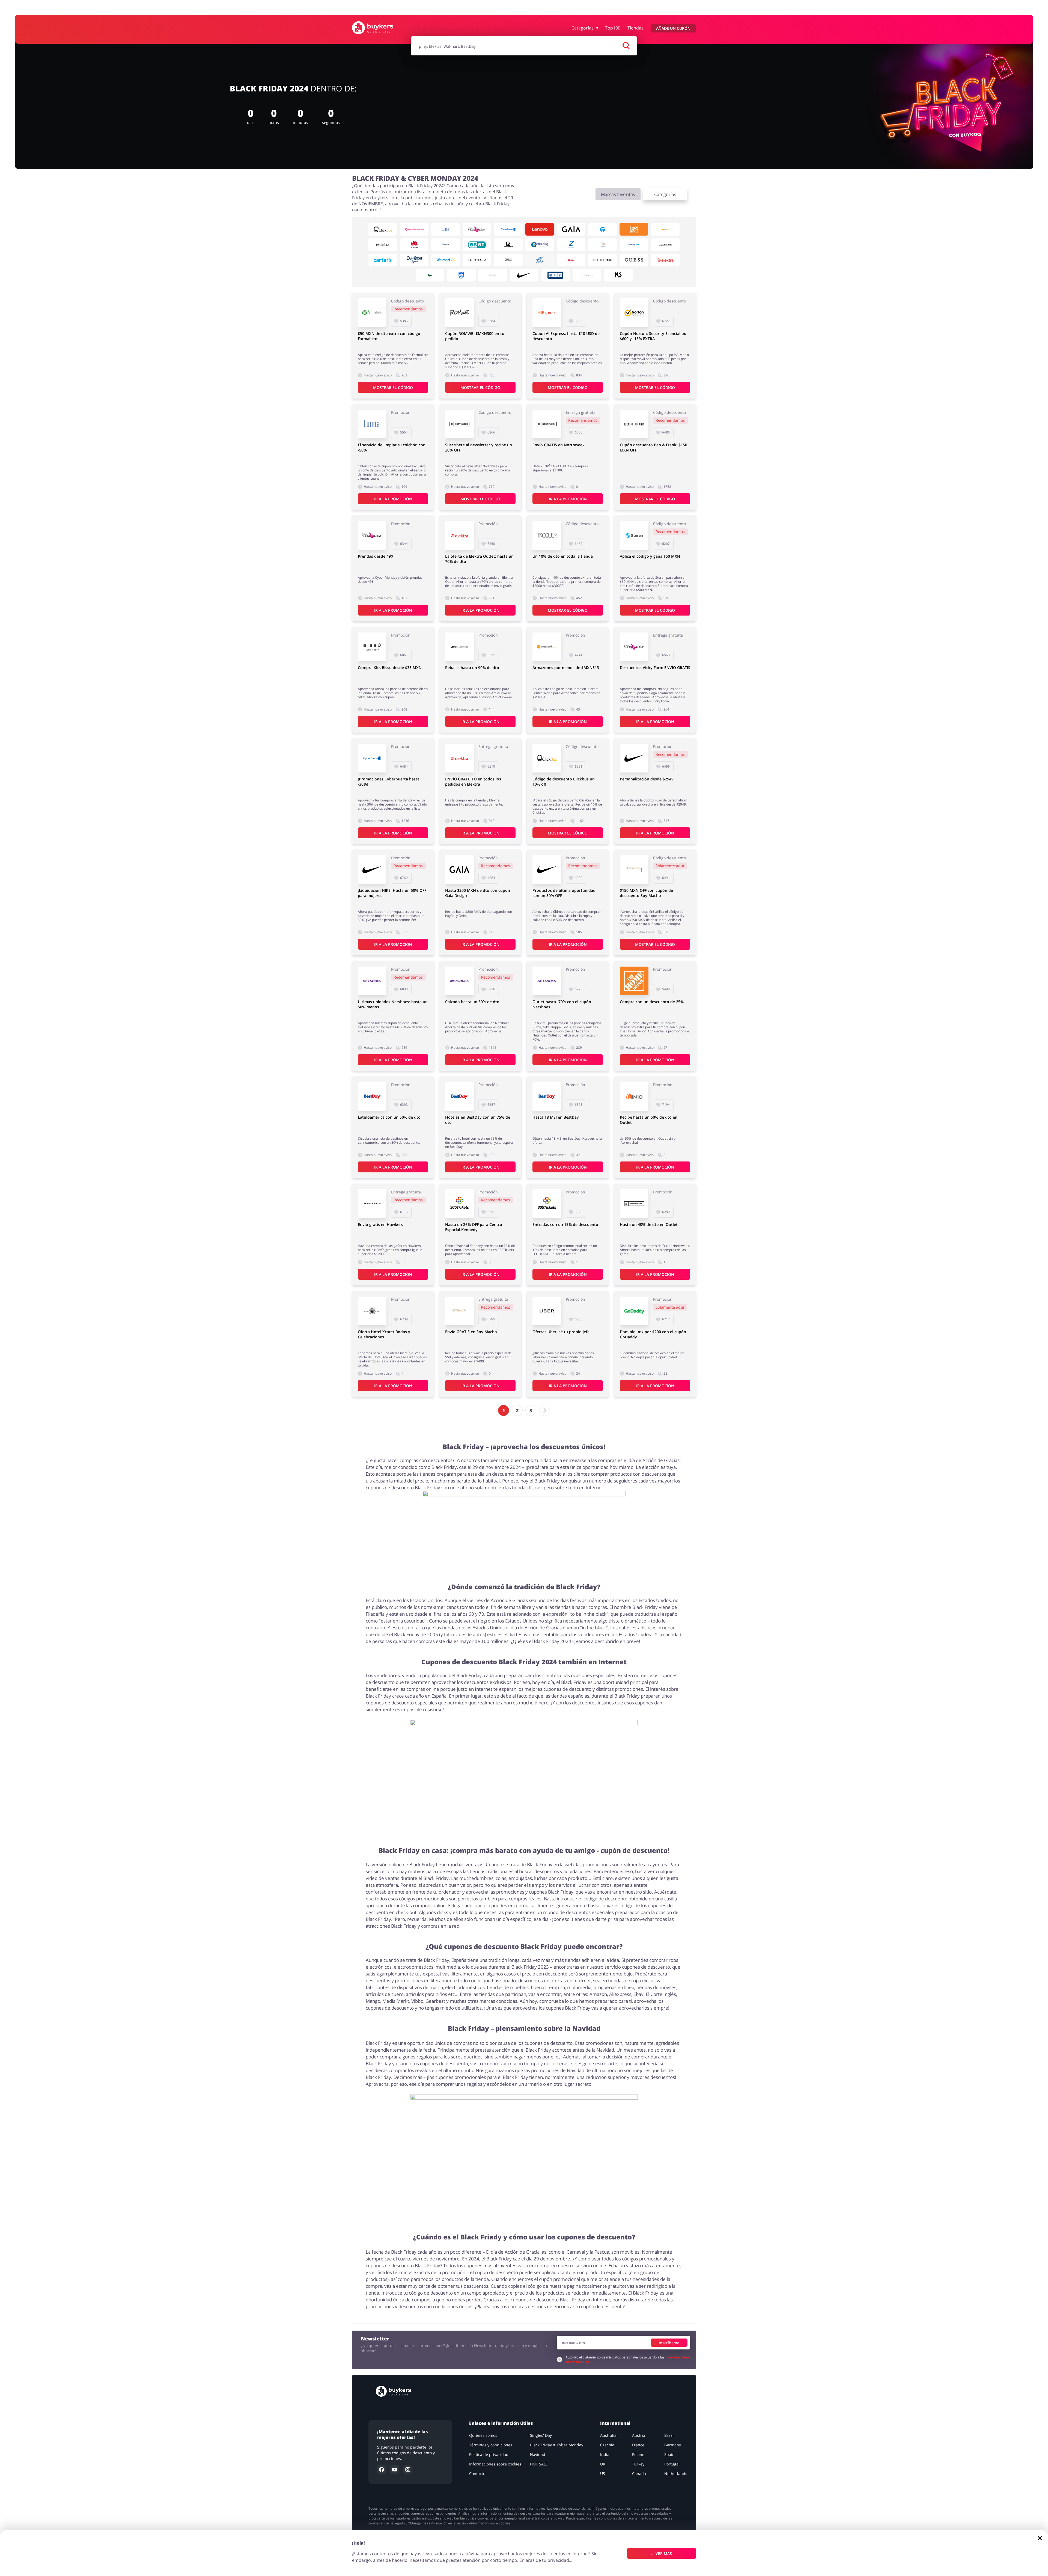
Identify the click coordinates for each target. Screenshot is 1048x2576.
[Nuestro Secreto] (618, 275)
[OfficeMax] (493, 275)
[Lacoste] (430, 275)
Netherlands (676, 2474)
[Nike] (524, 275)
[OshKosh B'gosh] (414, 260)
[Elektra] (665, 260)
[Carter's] (383, 260)
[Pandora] (383, 245)
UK (603, 2464)
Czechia (607, 2445)
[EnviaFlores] (414, 229)
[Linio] (634, 1096)
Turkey (638, 2464)
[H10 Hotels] (556, 275)
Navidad (538, 2454)
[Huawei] (414, 245)
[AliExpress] (547, 313)
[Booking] (634, 245)
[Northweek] (459, 424)
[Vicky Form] (477, 229)
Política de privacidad (489, 2454)
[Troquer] (547, 535)
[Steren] (634, 535)
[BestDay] (372, 1096)
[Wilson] (571, 260)
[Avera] (602, 245)
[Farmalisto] (372, 313)
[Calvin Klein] (665, 245)
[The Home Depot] (634, 229)
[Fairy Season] (508, 260)
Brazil (669, 2435)
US (603, 2474)
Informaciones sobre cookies (495, 2464)
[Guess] (634, 260)
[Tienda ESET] (477, 245)
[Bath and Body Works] (540, 260)
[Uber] (547, 1311)
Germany (673, 2445)
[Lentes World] (665, 229)
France (638, 2445)
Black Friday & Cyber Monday (557, 2445)
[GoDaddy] (634, 1311)
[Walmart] (446, 260)
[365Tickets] (459, 1204)
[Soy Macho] (634, 870)
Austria (639, 2435)
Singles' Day (541, 2435)
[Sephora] (477, 260)
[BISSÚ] (372, 647)
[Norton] (634, 313)
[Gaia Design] (571, 229)
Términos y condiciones (491, 2445)
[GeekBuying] (540, 245)
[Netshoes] (372, 981)
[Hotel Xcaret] (372, 1311)
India (605, 2454)
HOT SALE (539, 2464)
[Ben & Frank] (602, 260)
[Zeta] (571, 245)
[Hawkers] (372, 1204)
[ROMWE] (459, 313)
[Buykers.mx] (378, 28)
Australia (608, 2435)
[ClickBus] (383, 229)
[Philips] (461, 275)
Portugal (672, 2464)
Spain (669, 2454)
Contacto (477, 2474)
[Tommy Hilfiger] (587, 275)
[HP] (602, 229)
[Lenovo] (540, 229)
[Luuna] (446, 229)
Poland (638, 2454)
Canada (639, 2474)
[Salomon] (508, 245)
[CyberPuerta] (508, 229)
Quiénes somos (483, 2435)
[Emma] (446, 245)
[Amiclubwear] (459, 647)
